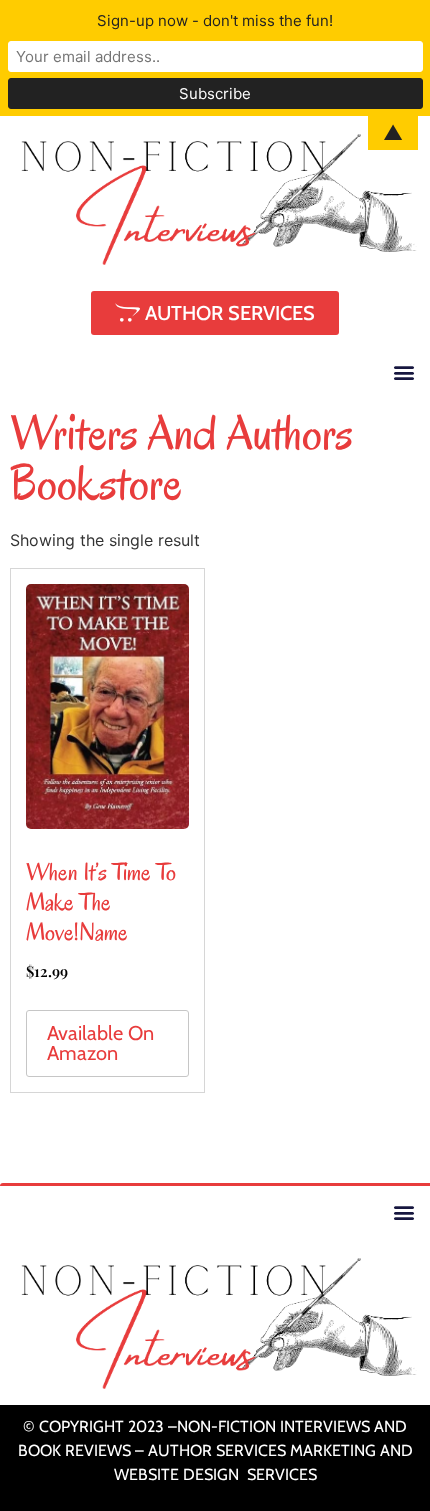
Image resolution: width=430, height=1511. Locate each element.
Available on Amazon (100, 1043)
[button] (403, 371)
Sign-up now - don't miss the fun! (215, 20)
